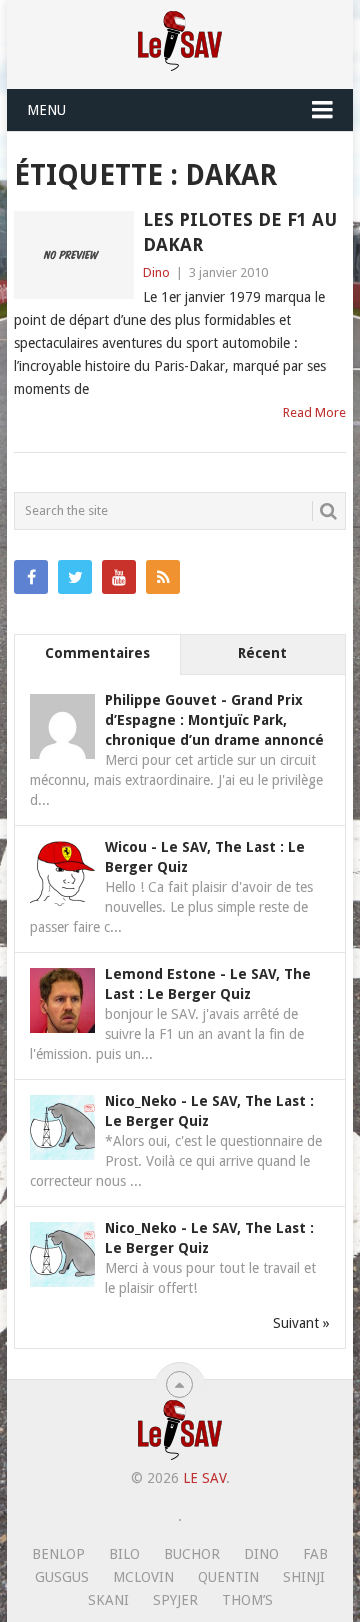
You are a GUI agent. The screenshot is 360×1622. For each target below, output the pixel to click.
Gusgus (62, 1577)
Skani (108, 1600)
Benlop (58, 1554)
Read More (314, 412)
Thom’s (247, 1600)
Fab (315, 1554)
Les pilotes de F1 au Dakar (240, 232)
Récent (262, 653)
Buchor (192, 1554)
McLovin (143, 1577)
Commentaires (97, 653)
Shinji (304, 1577)
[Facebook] (31, 577)
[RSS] (163, 577)
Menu (46, 110)
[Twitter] (75, 577)
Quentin (228, 1577)
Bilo (124, 1554)
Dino (156, 272)
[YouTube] (119, 577)
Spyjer (175, 1600)
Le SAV (204, 1478)
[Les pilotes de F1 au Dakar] (73, 255)
